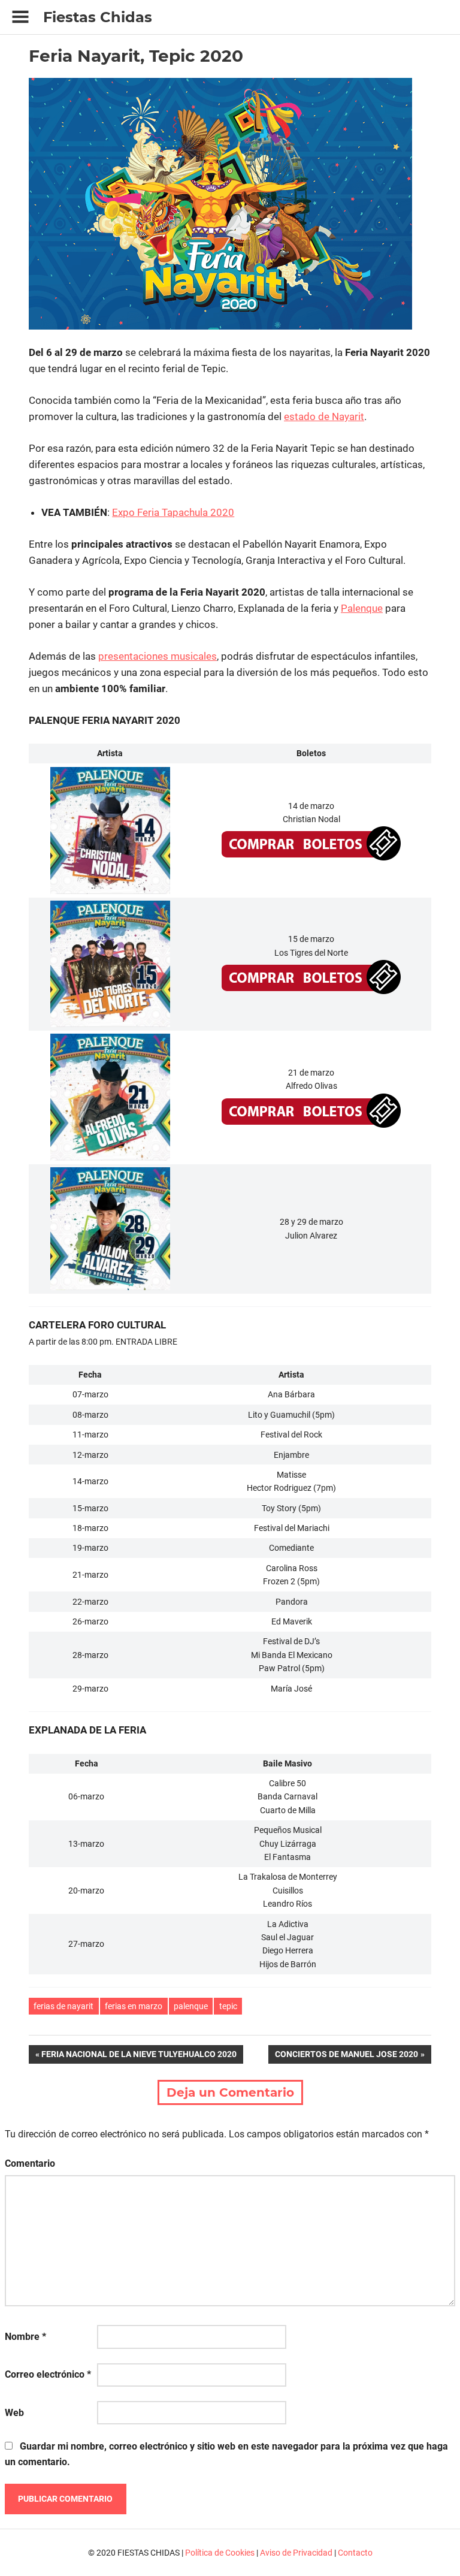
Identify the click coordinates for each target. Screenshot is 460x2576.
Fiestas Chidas (98, 17)
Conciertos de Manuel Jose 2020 (346, 2056)
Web (14, 2413)
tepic (228, 2006)
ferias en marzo (134, 2006)
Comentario (30, 2163)
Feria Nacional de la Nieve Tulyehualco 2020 (139, 2056)
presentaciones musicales (158, 656)
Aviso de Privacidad (296, 2553)
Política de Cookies (220, 2553)
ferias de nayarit (63, 2006)
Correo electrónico (48, 2374)
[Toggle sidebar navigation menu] (20, 17)
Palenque (362, 608)
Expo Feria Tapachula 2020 (173, 512)
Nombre (25, 2337)
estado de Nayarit (324, 416)
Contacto (355, 2553)
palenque (191, 2006)
